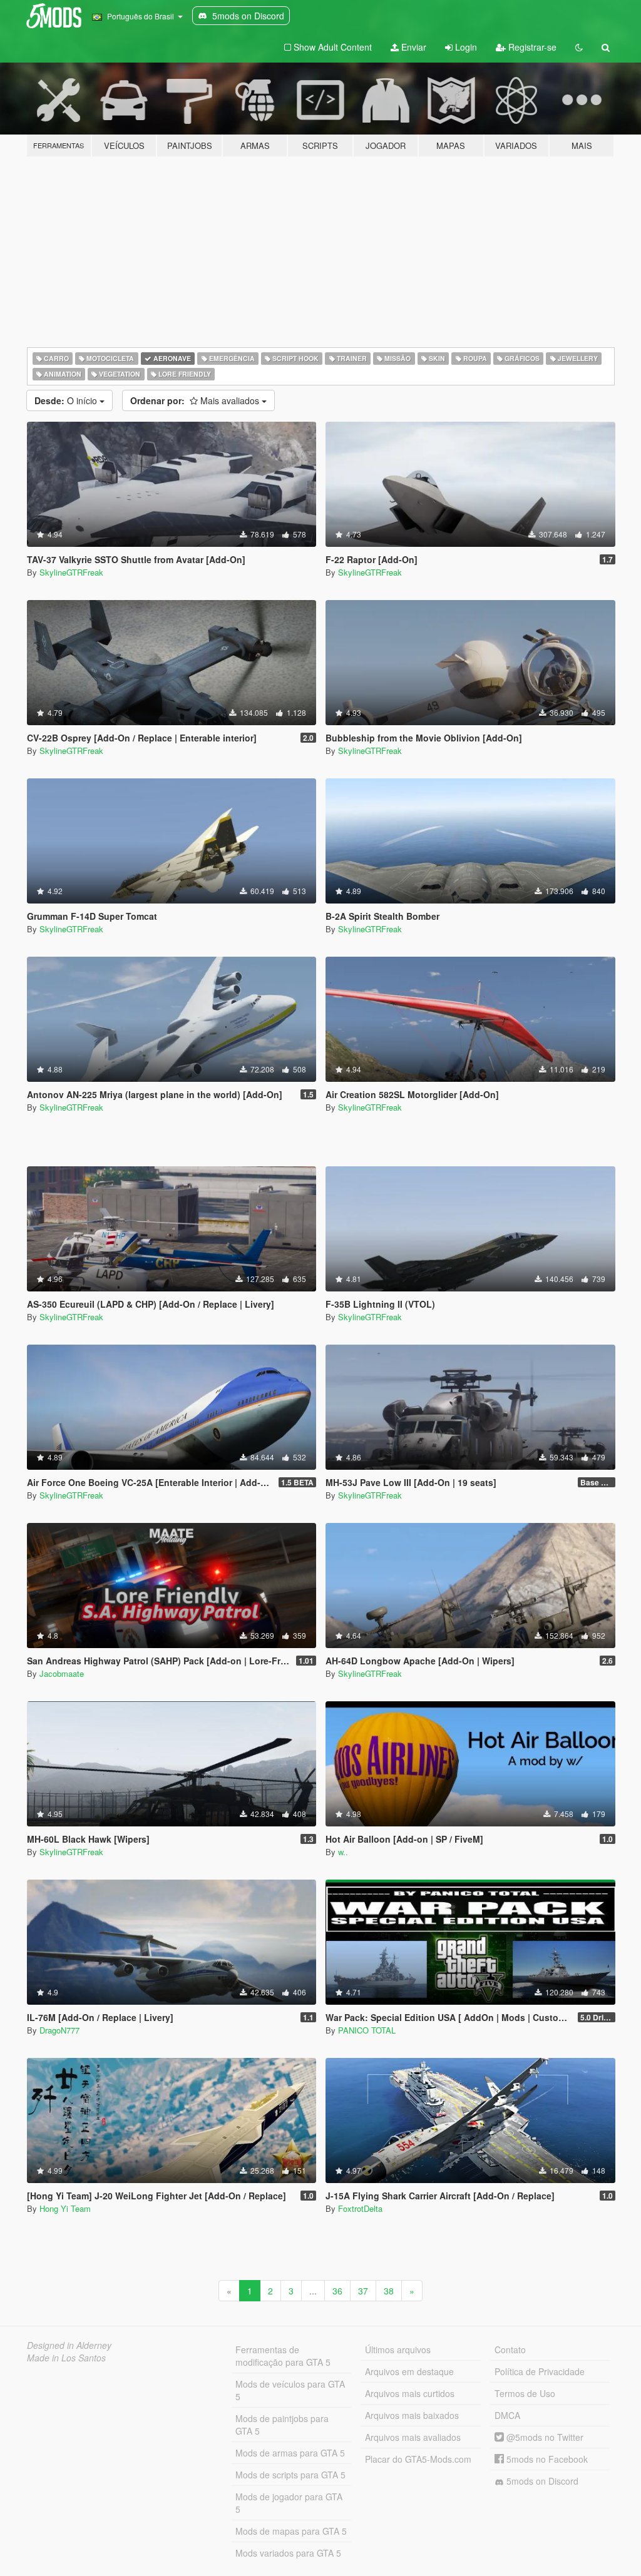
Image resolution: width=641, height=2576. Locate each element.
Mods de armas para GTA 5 (290, 2453)
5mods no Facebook (546, 2459)
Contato (510, 2349)
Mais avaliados (196, 400)
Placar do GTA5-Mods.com (418, 2459)
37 (363, 2291)
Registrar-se (531, 47)
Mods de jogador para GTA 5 (289, 2503)
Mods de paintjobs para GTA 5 (282, 2425)
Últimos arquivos (398, 2349)
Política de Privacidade (540, 2371)
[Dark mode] (579, 47)
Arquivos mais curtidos (410, 2393)
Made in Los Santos (66, 2358)
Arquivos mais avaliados (413, 2437)
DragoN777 (59, 2030)
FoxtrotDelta (360, 2208)
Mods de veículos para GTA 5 (290, 2390)
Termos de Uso (525, 2393)
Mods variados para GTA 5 (288, 2553)
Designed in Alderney (69, 2345)
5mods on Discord (541, 2481)
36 (337, 2291)
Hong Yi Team (65, 2208)
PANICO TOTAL (367, 2030)
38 (389, 2291)
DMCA (507, 2415)
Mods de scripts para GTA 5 (290, 2475)
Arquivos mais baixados (412, 2415)
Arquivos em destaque (409, 2371)
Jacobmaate (62, 1673)
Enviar (413, 47)
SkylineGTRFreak (71, 572)
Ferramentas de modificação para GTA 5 (283, 2356)
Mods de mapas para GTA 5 (291, 2531)
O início (67, 400)
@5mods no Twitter (544, 2437)
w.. (343, 1852)
